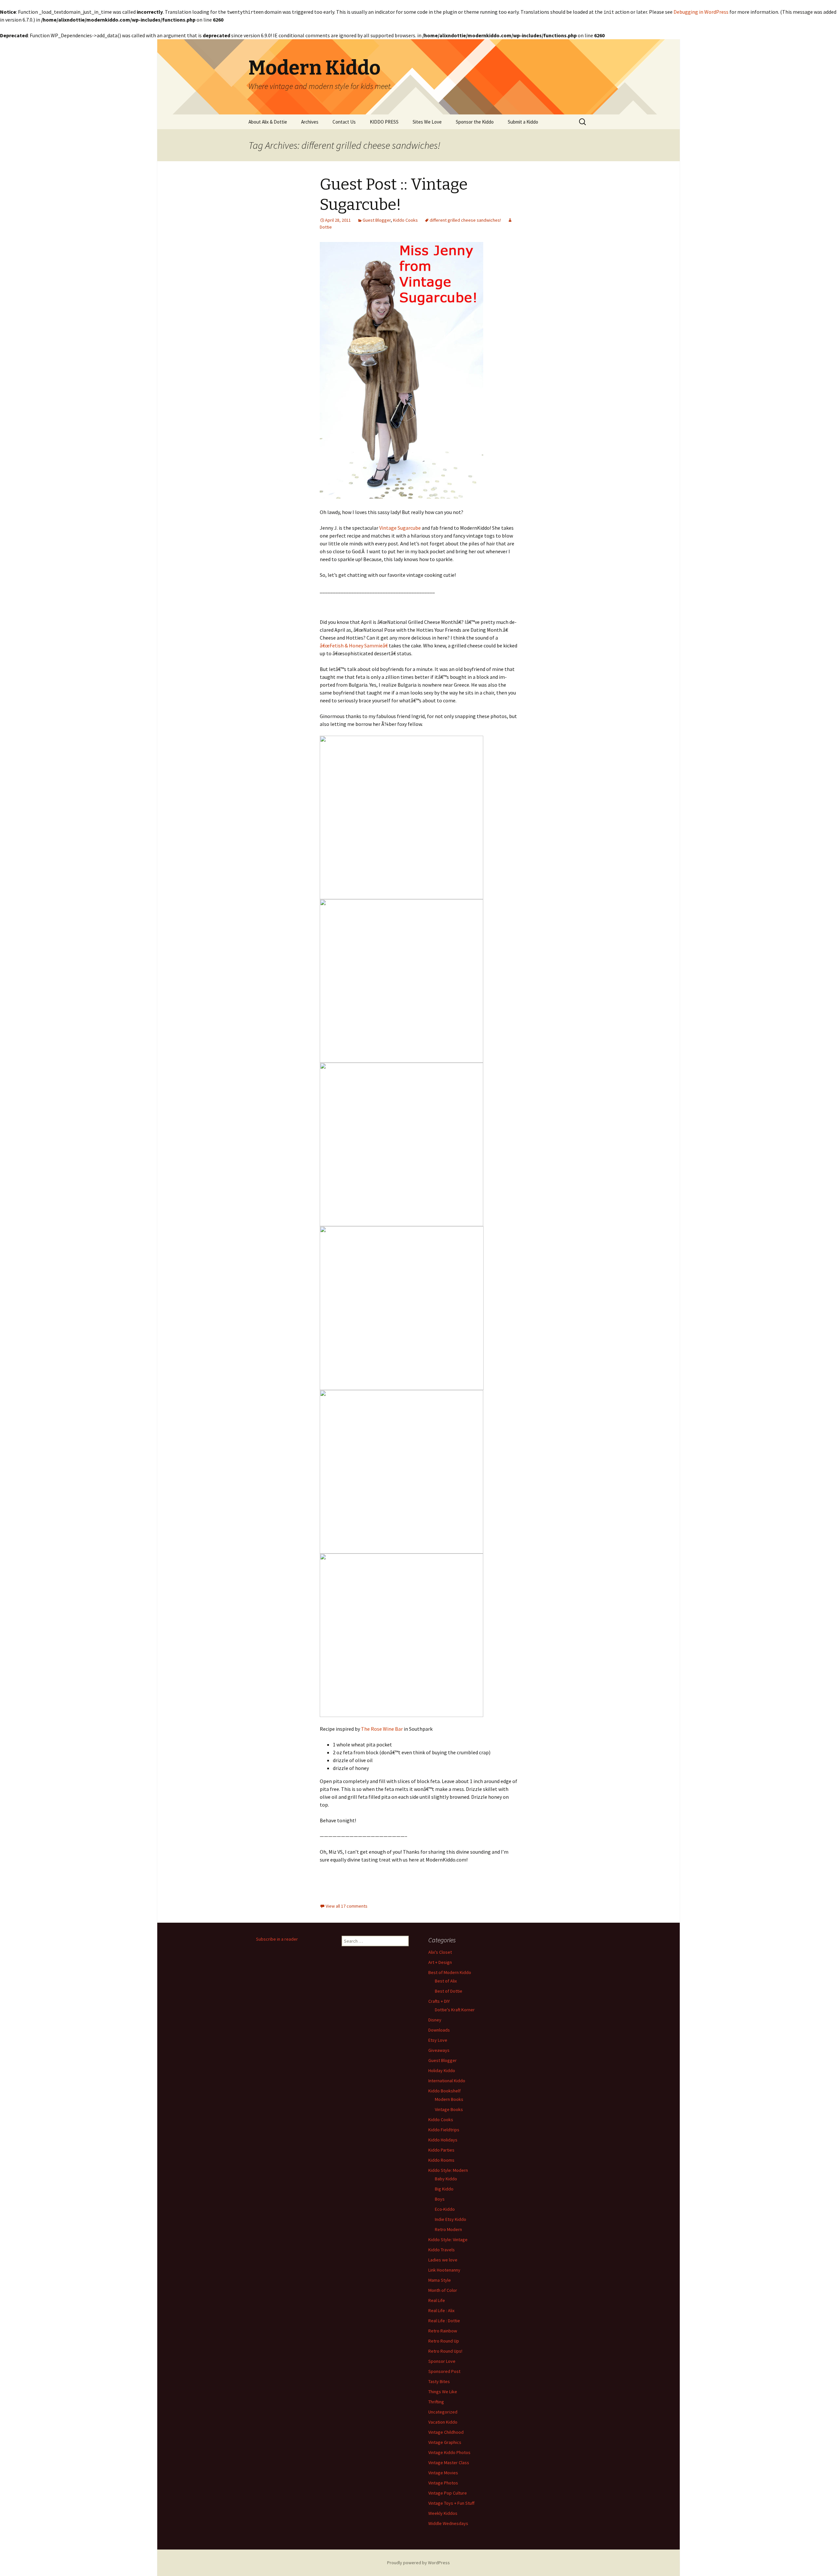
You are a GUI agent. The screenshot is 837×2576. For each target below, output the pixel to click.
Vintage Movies (443, 2473)
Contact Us (344, 122)
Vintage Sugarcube (400, 528)
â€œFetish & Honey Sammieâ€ (354, 645)
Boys (440, 2199)
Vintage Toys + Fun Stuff (451, 2503)
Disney (435, 2020)
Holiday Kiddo (442, 2070)
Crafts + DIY (439, 2001)
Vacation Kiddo (443, 2422)
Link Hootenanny (444, 2270)
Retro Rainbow (443, 2331)
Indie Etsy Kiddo (451, 2219)
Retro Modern (448, 2229)
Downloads (439, 2030)
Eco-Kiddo (445, 2209)
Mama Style (440, 2280)
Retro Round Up (444, 2341)
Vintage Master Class (449, 2463)
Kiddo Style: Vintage (448, 2240)
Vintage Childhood (446, 2432)
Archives (310, 122)
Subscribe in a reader (277, 1939)
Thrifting (436, 2402)
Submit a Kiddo (523, 122)
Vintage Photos (443, 2483)
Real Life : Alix (441, 2310)
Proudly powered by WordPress (418, 2563)
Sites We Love (427, 122)
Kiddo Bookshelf (444, 2091)
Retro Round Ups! (445, 2351)
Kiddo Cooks (405, 220)
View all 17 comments (347, 1906)
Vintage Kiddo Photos (449, 2452)
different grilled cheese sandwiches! (465, 220)
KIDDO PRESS (384, 122)
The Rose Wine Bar (382, 1729)
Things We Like (443, 2392)
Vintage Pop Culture (448, 2493)
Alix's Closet (440, 1952)
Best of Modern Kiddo (450, 1972)
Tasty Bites (439, 2381)
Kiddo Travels (442, 2250)
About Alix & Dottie (268, 122)
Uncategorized (443, 2412)
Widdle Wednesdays (448, 2523)
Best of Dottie (449, 1991)
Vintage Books (449, 2109)
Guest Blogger (377, 220)
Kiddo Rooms (441, 2160)
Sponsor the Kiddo (475, 122)
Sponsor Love (442, 2361)
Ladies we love (443, 2260)
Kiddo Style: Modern (448, 2170)
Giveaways (439, 2050)
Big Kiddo (444, 2189)
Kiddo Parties (441, 2150)
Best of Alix (446, 1981)
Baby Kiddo (446, 2179)
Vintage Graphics (445, 2442)
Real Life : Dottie (444, 2321)
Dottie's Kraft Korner (455, 2010)
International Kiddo (447, 2081)
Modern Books (449, 2099)
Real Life (437, 2300)
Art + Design (440, 1962)
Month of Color (443, 2290)
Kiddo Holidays (443, 2140)
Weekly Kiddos (443, 2513)
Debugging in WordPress (701, 12)
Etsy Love (438, 2040)
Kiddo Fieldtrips (444, 2130)
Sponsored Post (444, 2371)
